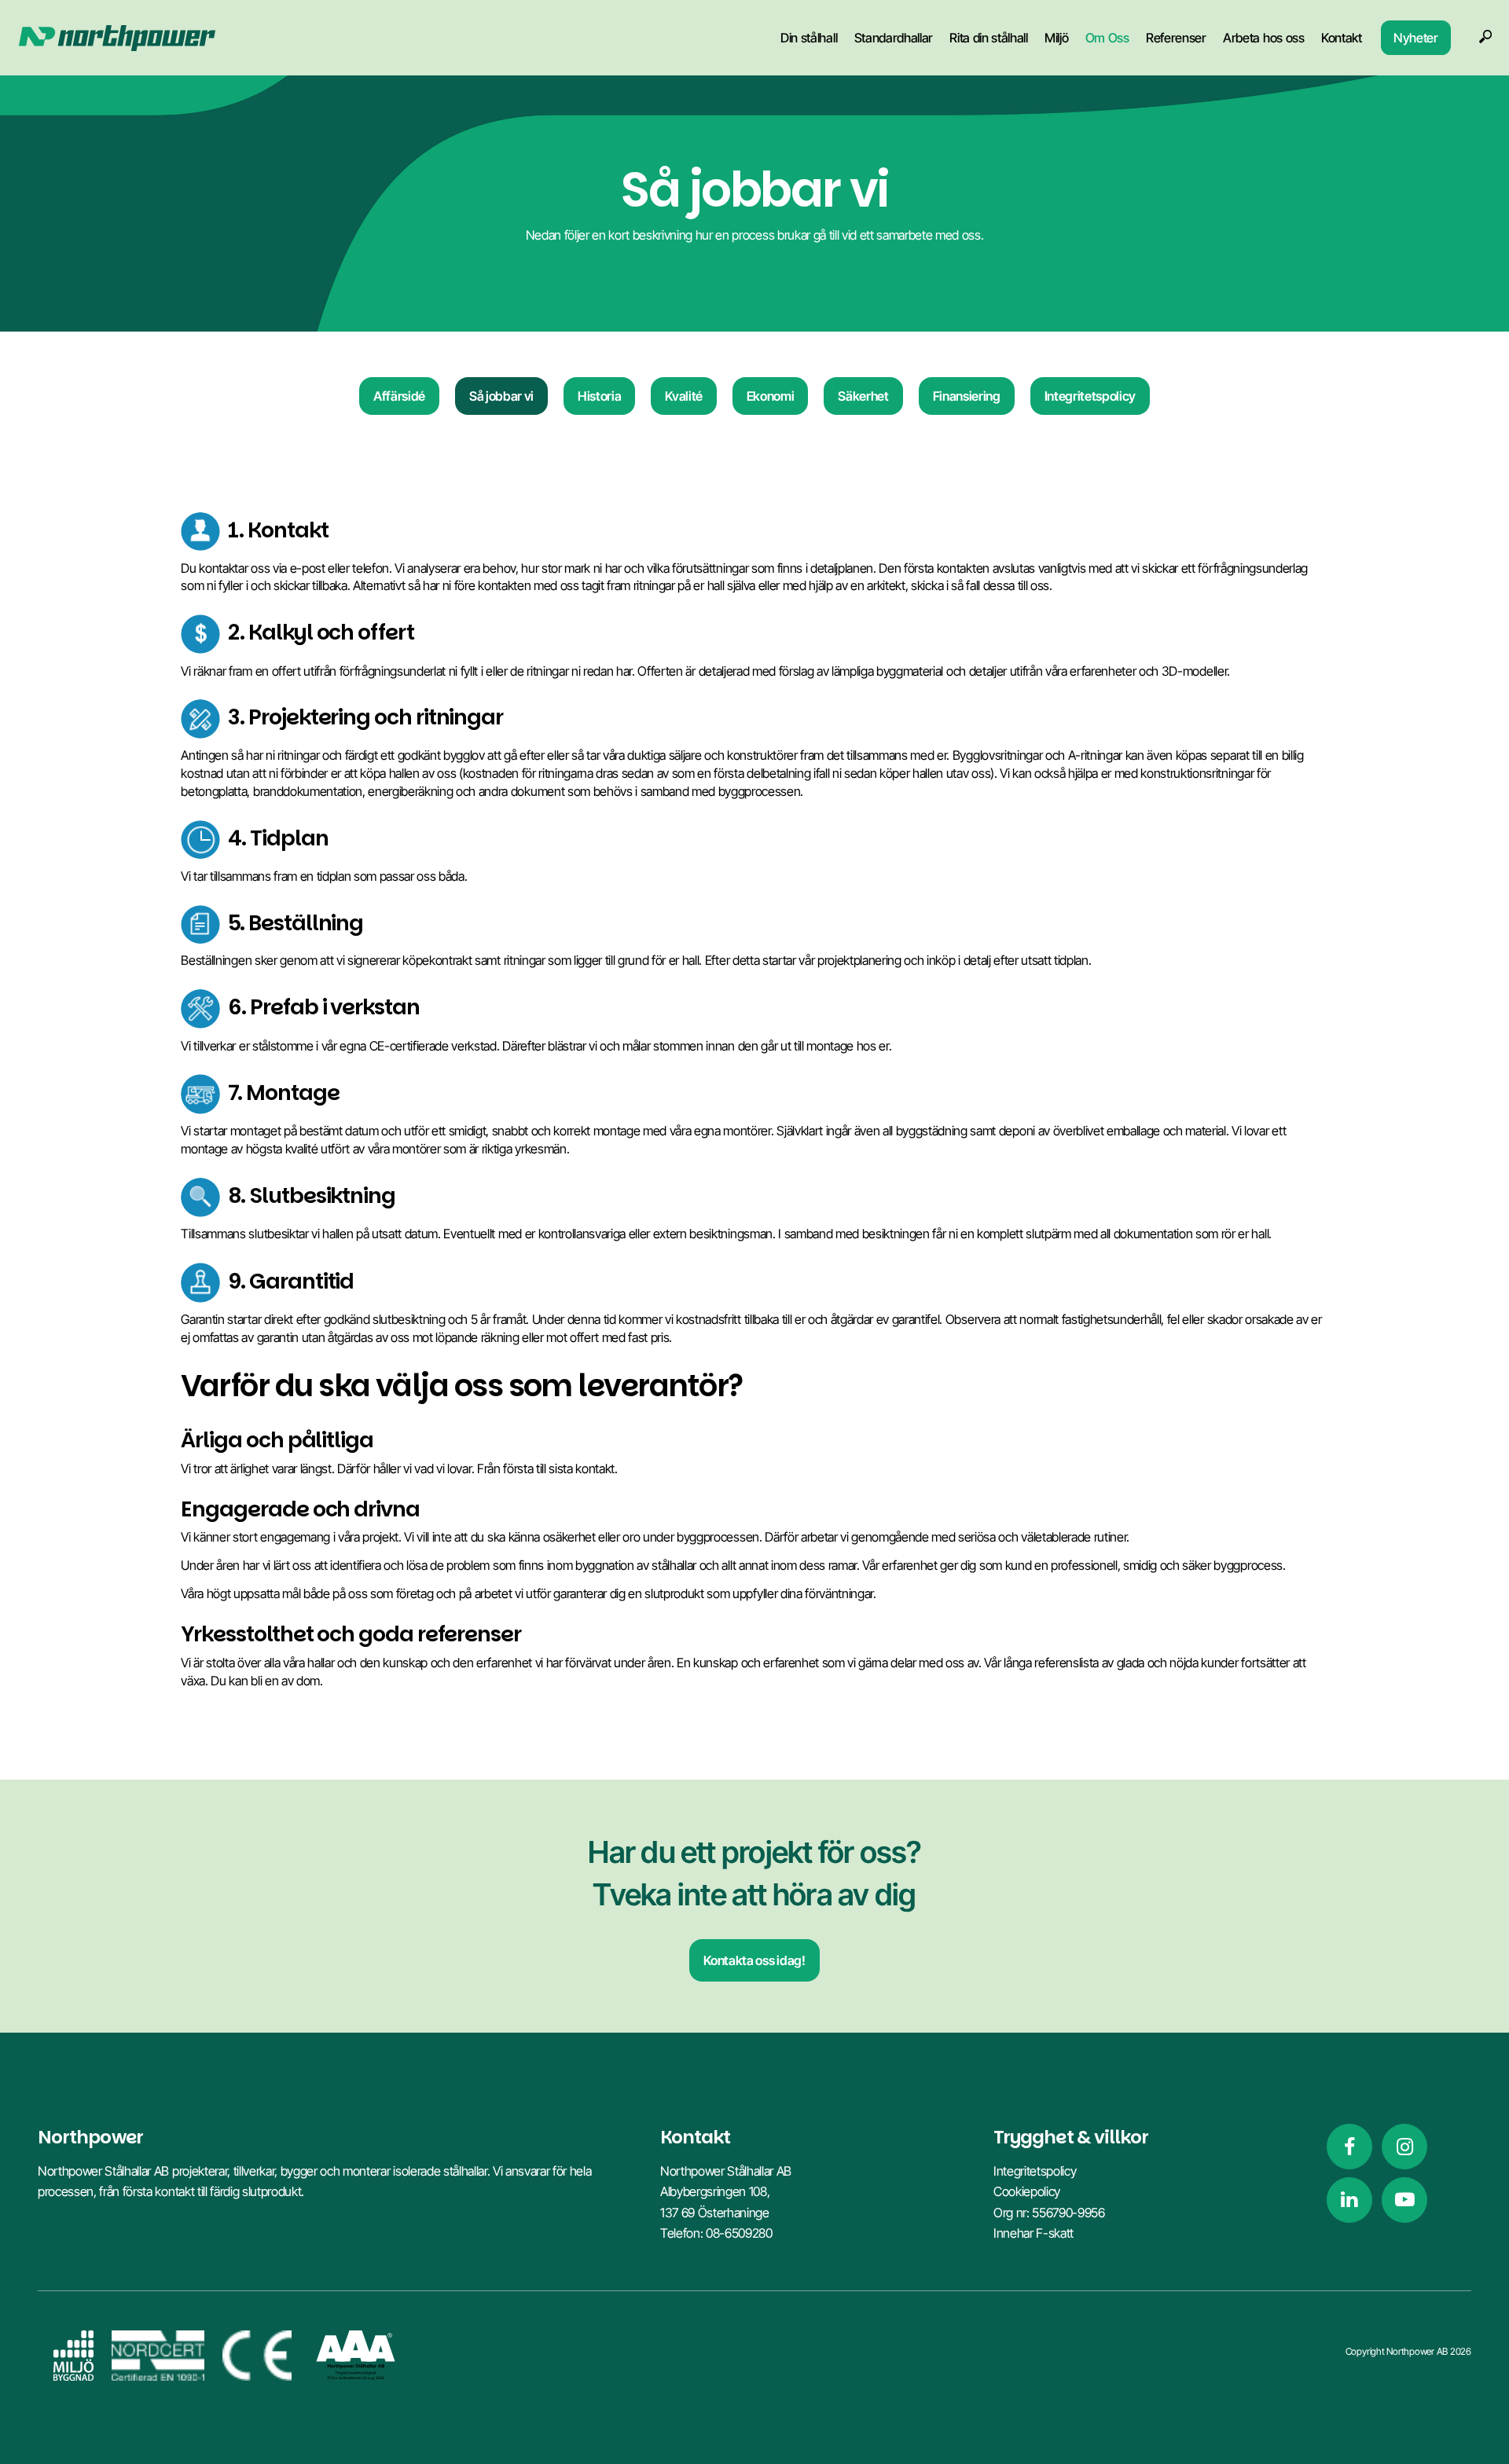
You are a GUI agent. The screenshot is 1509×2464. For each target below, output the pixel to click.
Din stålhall (809, 37)
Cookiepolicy (1027, 2191)
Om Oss (1107, 37)
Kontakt (1342, 37)
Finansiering (967, 396)
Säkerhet (863, 396)
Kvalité (684, 396)
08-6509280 (739, 2233)
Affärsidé (399, 396)
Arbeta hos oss (1263, 37)
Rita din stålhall (988, 37)
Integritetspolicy (1090, 396)
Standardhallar (894, 37)
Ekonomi (771, 396)
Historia (599, 396)
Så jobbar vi (501, 396)
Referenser (1176, 37)
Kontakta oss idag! (754, 1960)
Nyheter (1416, 37)
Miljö (1056, 37)
